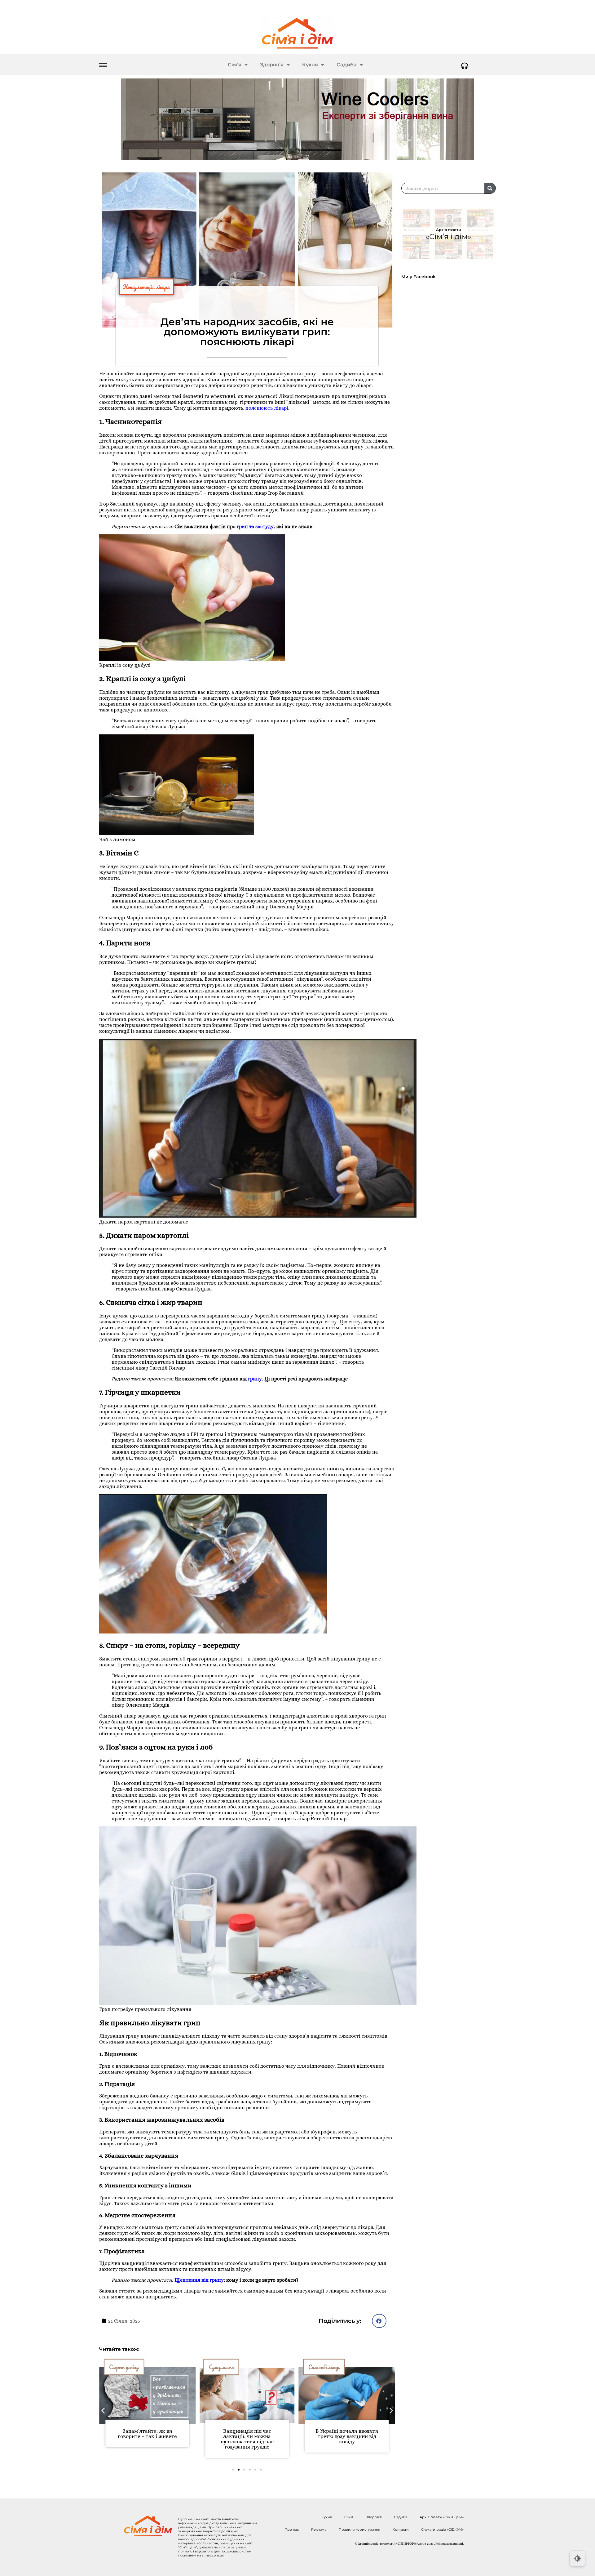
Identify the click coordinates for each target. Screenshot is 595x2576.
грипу (255, 1379)
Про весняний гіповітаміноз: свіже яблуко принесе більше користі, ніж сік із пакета (347, 2439)
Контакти (401, 2529)
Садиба (347, 65)
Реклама (319, 2529)
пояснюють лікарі (267, 408)
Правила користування (359, 2529)
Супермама (122, 2367)
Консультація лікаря (146, 287)
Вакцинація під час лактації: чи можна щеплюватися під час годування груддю (147, 2439)
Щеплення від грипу (199, 2280)
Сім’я (235, 65)
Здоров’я (272, 65)
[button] (379, 2321)
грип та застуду (255, 526)
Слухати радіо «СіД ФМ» (442, 2529)
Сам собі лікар (224, 2367)
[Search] (490, 188)
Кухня (310, 65)
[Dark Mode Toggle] (577, 2558)
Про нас (292, 2529)
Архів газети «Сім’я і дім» (442, 2517)
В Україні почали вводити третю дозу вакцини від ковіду (247, 2436)
